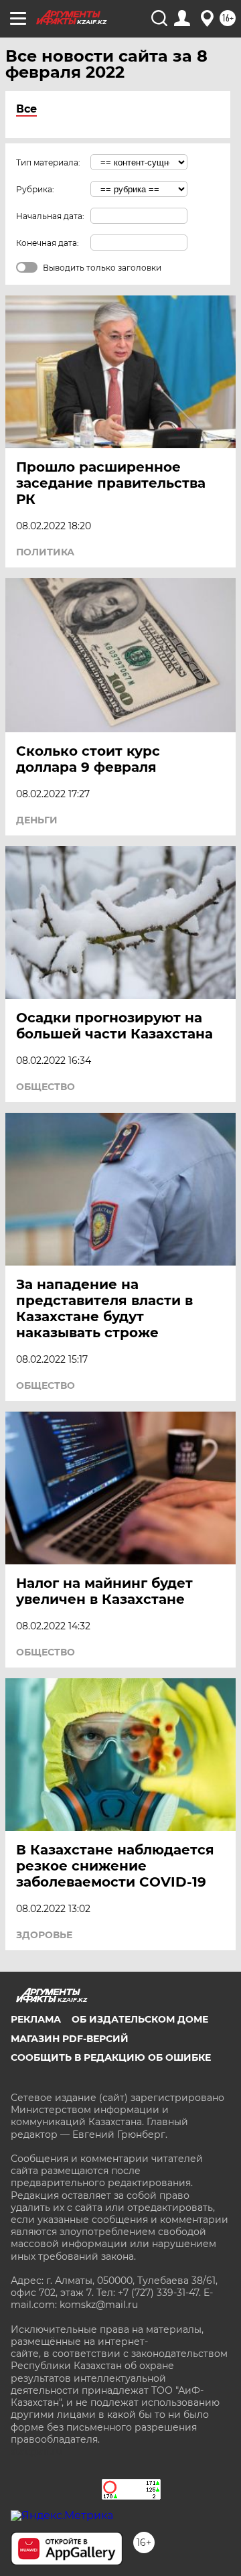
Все (26, 109)
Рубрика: (35, 189)
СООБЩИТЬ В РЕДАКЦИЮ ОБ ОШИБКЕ (111, 2057)
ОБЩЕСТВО (46, 1087)
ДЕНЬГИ (37, 820)
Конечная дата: (48, 243)
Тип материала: (48, 162)
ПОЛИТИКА (45, 552)
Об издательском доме (140, 2019)
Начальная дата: (50, 216)
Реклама (36, 2019)
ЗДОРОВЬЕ (44, 1935)
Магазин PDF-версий (70, 2039)
